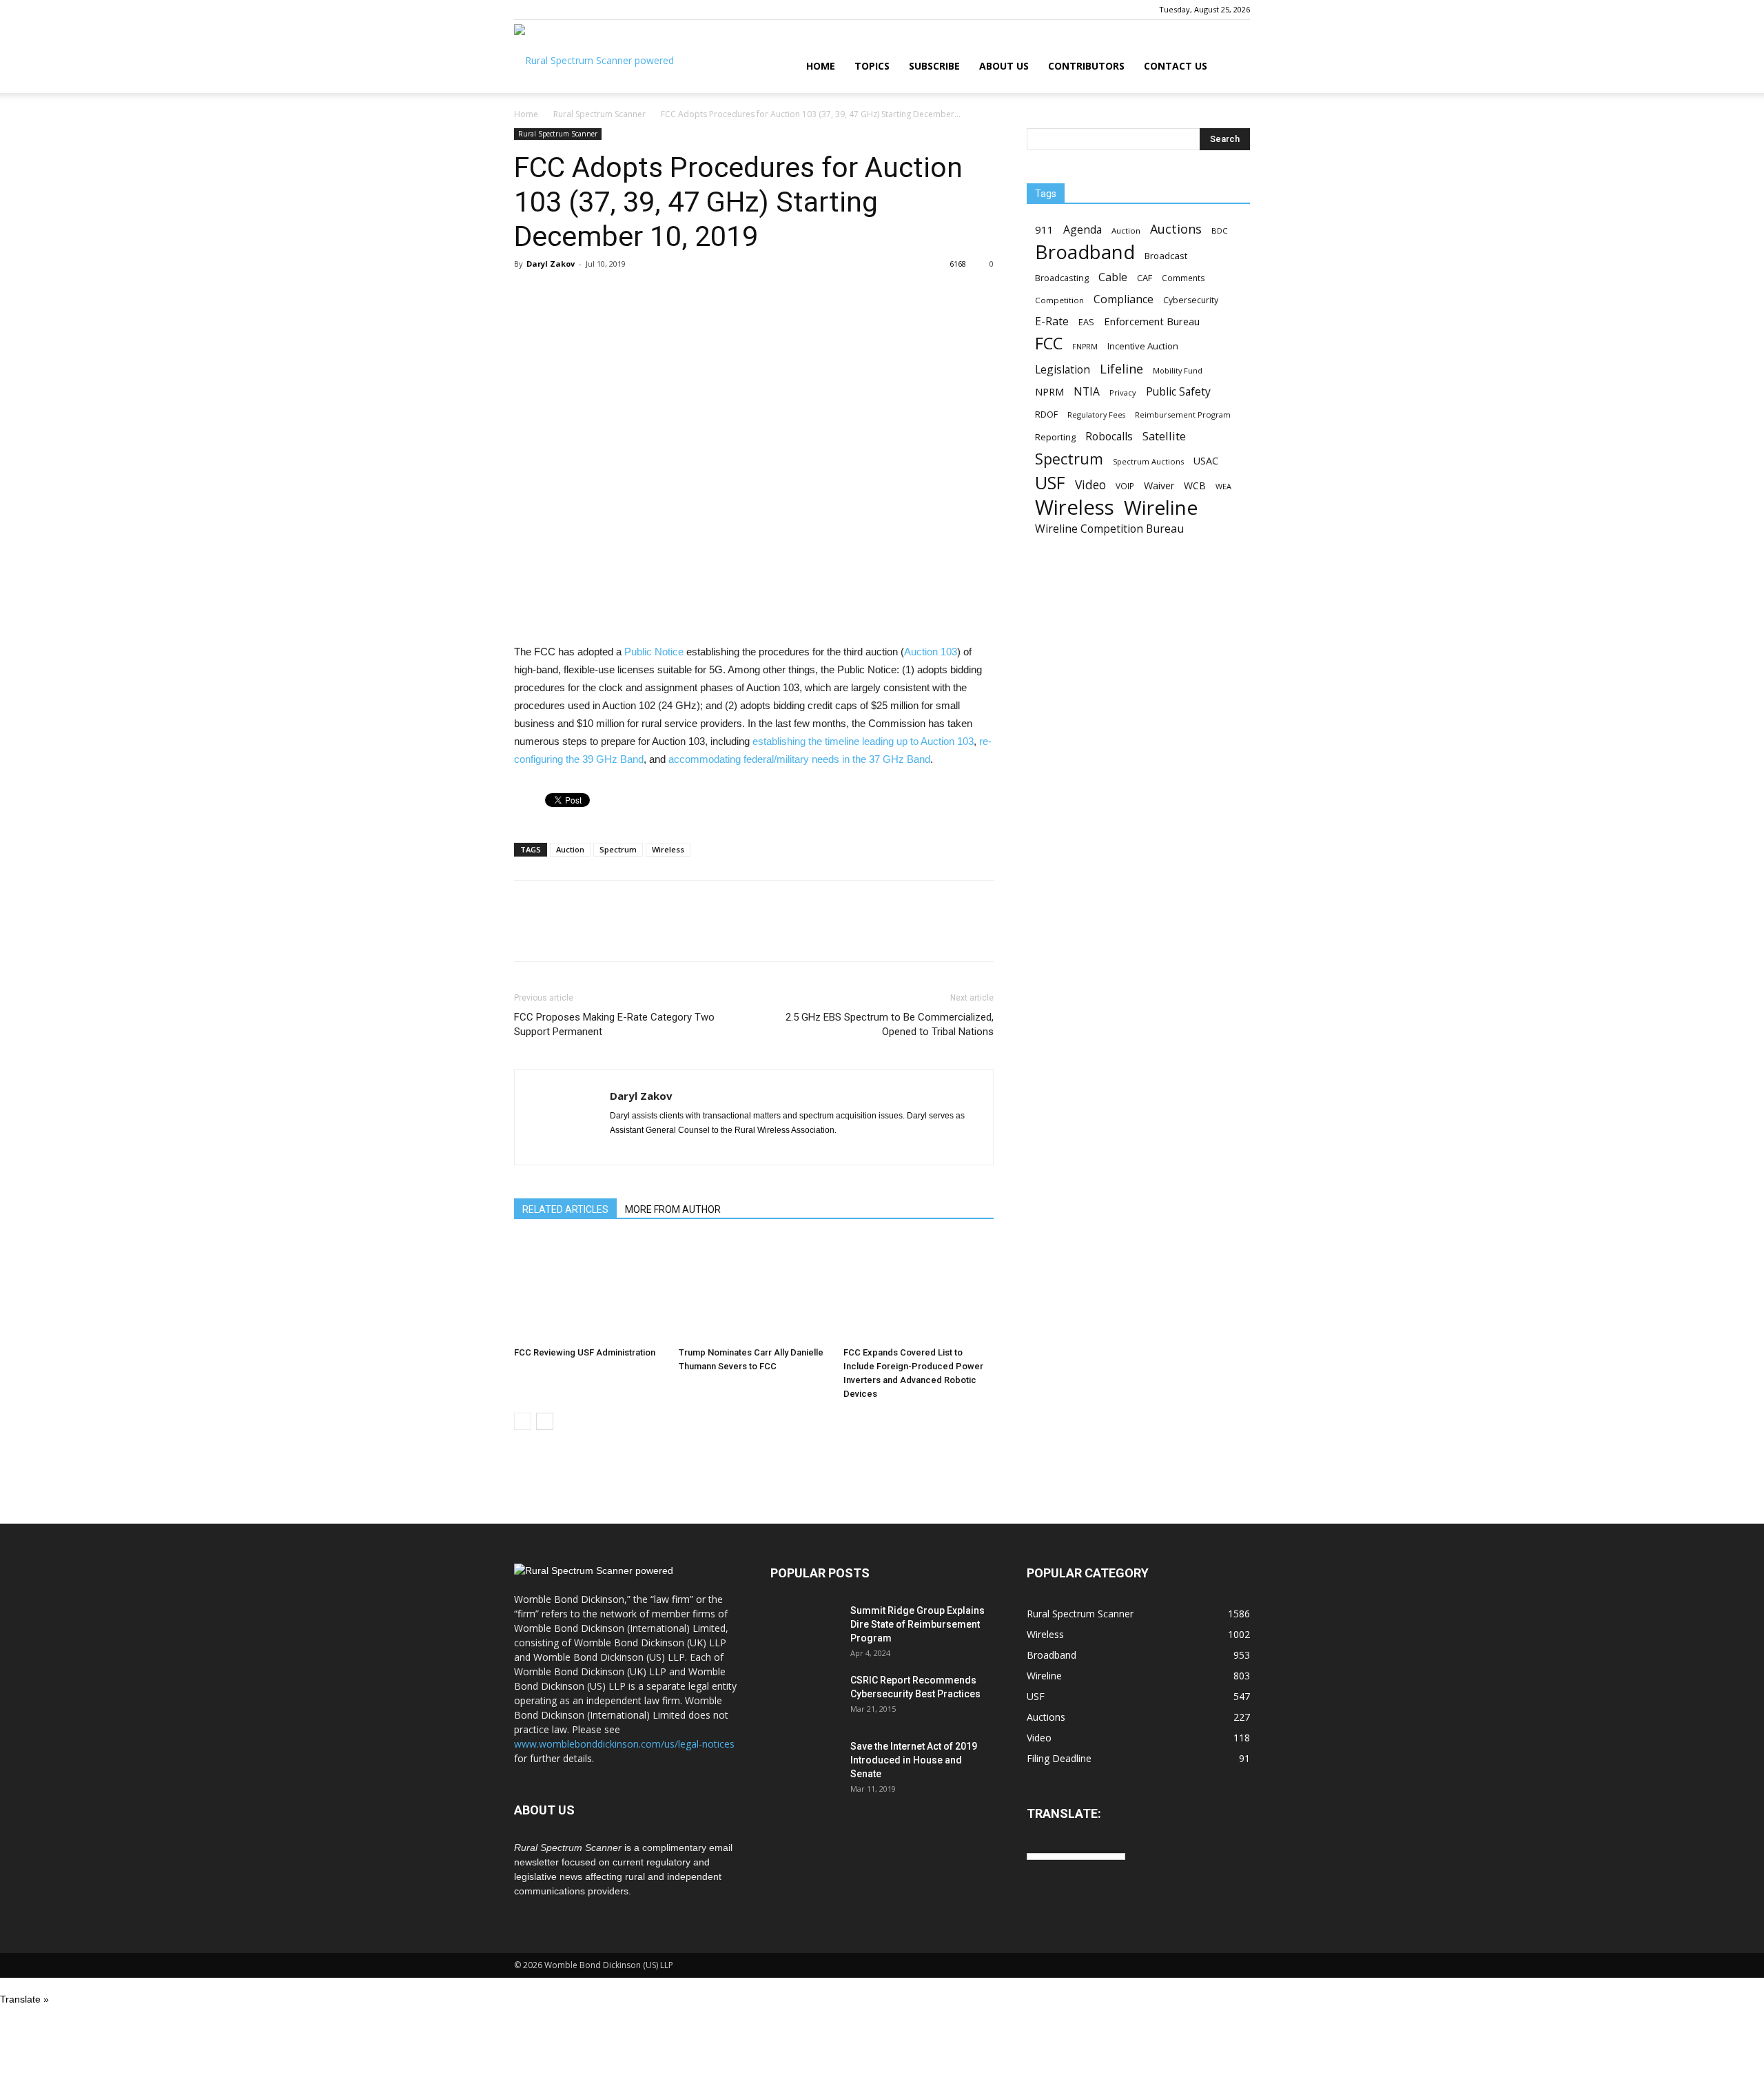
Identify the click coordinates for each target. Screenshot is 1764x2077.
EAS (1086, 322)
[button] (1233, 67)
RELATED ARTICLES (565, 1209)
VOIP (1125, 486)
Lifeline (1121, 368)
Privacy (1123, 392)
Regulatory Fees (1096, 415)
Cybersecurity (1191, 300)
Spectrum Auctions (1148, 461)
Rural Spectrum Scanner (599, 114)
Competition (1059, 300)
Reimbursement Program (1183, 415)
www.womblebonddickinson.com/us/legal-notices (624, 1744)
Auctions (1176, 229)
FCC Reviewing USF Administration (585, 1352)
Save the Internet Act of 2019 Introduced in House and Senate (914, 1760)
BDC (1219, 231)
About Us (1004, 66)
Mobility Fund (1178, 370)
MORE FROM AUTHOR (673, 1209)
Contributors (1086, 66)
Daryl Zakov (551, 264)
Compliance (1124, 299)
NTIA (1087, 392)
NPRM (1049, 392)
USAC (1206, 461)
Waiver (1159, 485)
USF (1050, 483)
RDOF (1046, 414)
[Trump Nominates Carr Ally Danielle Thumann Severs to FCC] (754, 1289)
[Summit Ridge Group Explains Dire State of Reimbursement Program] (805, 1628)
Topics (872, 66)
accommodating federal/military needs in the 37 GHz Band (799, 759)
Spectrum (618, 849)
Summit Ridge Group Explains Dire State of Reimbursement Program (917, 1624)
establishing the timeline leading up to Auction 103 (863, 741)
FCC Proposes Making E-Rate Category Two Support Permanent (614, 1024)
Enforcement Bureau (1152, 321)
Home (821, 66)
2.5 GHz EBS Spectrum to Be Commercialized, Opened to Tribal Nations (890, 1024)
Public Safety (1178, 392)
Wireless (668, 849)
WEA (1223, 486)
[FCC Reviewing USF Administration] (589, 1289)
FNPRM (1085, 347)
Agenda (1083, 230)
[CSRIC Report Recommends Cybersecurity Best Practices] (805, 1697)
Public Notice (654, 652)
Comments (1183, 278)
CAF (1145, 278)
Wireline (1161, 508)
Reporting (1055, 437)
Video (1090, 485)
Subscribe (934, 66)
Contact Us (1176, 66)
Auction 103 (931, 652)
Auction (570, 849)
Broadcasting (1062, 278)
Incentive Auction (1143, 346)
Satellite (1164, 436)
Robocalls (1109, 437)
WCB (1195, 485)
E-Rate (1052, 321)
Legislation (1063, 370)
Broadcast (1166, 256)
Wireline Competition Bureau (1109, 529)
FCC (1049, 344)
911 (1044, 229)
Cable (1113, 277)
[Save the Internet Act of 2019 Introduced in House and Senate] (805, 1763)
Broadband (1085, 252)
